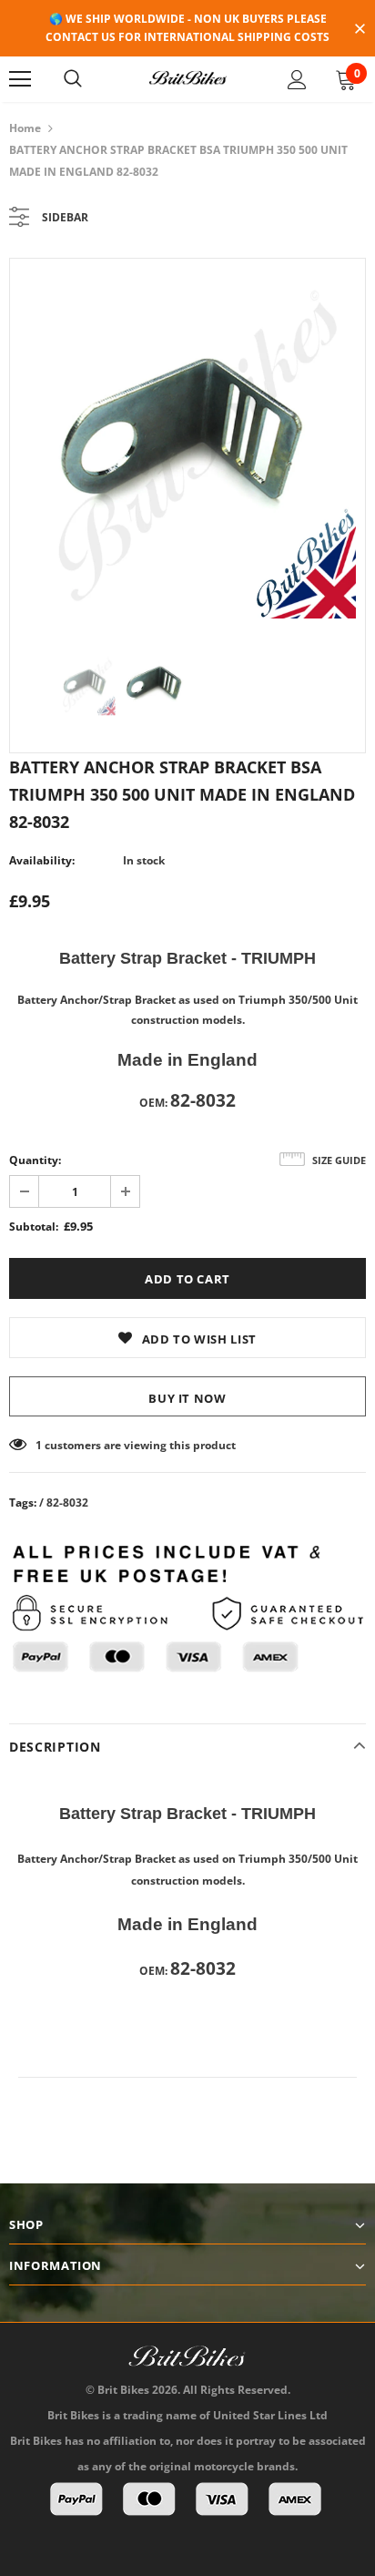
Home (25, 128)
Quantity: (35, 1160)
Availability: (42, 860)
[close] (360, 30)
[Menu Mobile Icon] (20, 79)
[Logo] (187, 78)
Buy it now (187, 1398)
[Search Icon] (73, 79)
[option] (187, 443)
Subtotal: (34, 1227)
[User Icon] (297, 80)
